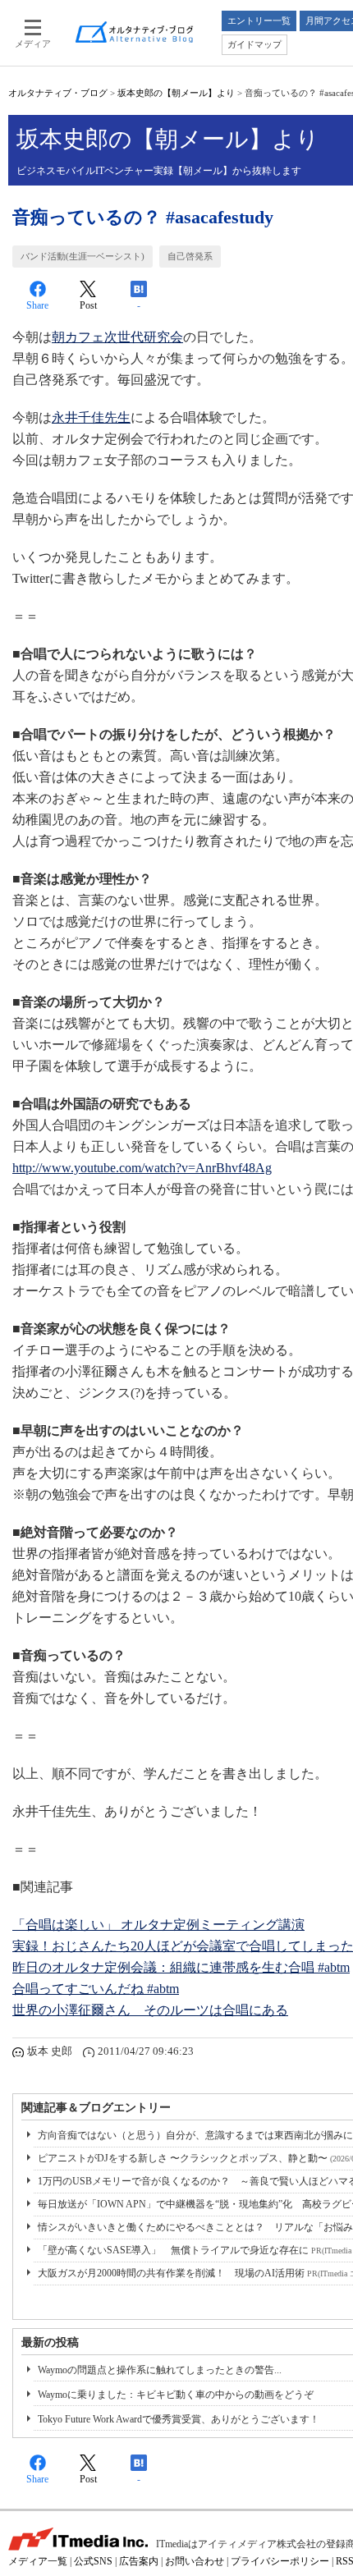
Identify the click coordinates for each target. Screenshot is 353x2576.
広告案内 (139, 2561)
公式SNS (93, 2561)
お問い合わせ (195, 2561)
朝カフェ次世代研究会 (117, 337)
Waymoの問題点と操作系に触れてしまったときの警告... (160, 2370)
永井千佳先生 (91, 417)
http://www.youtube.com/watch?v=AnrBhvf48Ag (142, 1168)
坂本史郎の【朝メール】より (176, 93)
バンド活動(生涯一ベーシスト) (83, 256)
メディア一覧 (38, 2561)
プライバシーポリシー (280, 2561)
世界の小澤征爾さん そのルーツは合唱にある (150, 2010)
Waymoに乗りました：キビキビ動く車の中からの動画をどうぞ (176, 2395)
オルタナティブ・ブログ (58, 93)
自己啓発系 (190, 256)
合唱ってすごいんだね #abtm (96, 1989)
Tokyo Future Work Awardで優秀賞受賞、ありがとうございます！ (179, 2419)
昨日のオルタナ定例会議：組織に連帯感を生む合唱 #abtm (181, 1967)
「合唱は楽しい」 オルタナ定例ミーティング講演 (158, 1925)
